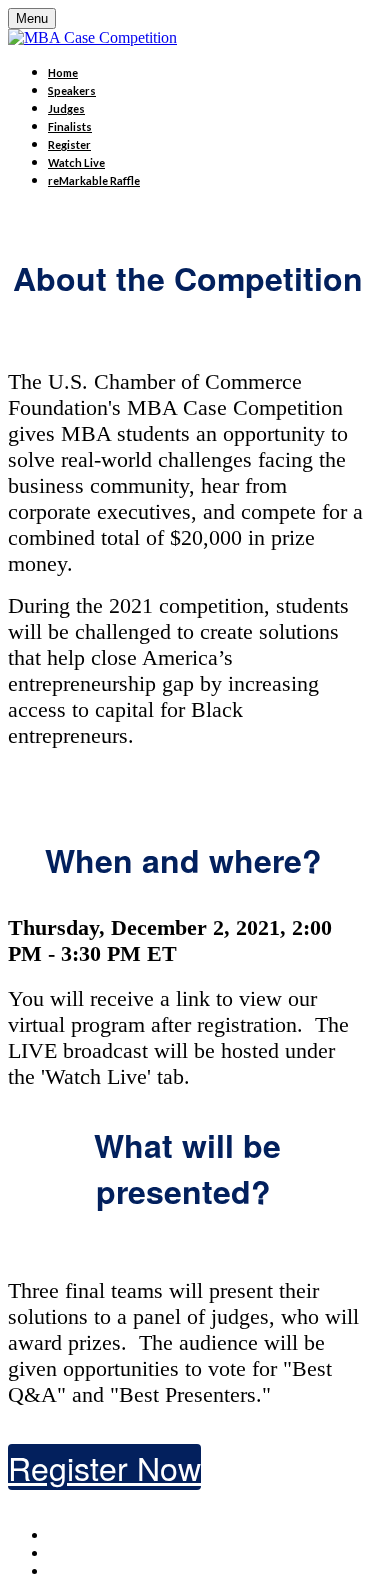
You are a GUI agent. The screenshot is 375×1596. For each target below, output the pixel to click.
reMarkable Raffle (94, 180)
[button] (104, 1467)
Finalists (70, 126)
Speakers (72, 90)
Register (69, 144)
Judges (66, 108)
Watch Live (76, 162)
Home (63, 72)
